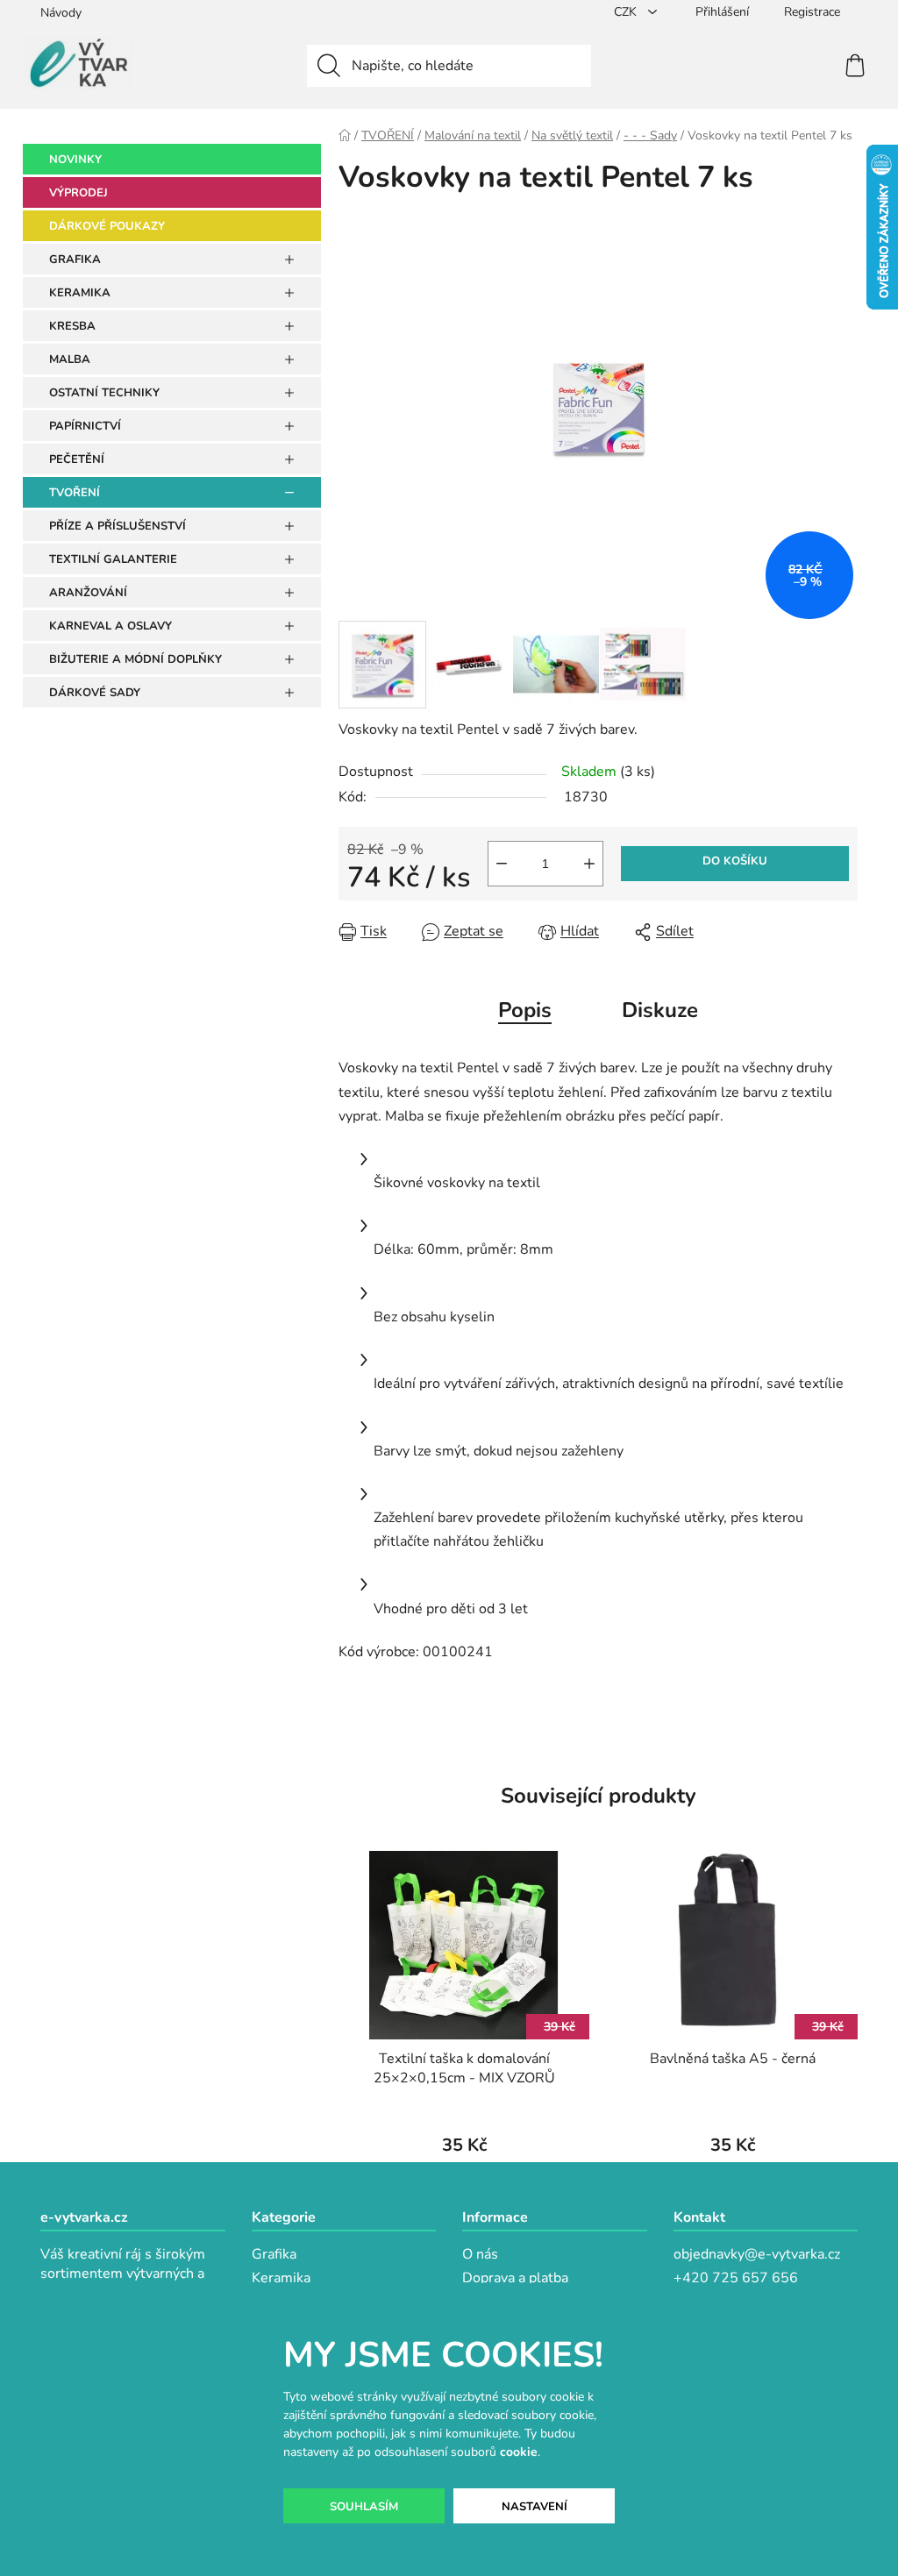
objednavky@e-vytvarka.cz (757, 2254)
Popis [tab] (525, 1010)
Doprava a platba (515, 2278)
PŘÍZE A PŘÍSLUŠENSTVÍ (118, 526)
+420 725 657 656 (736, 2278)
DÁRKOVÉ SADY (95, 693)
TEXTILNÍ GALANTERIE (113, 559)
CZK (627, 12)
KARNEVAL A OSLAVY (110, 626)
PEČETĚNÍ (77, 459)
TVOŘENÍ (75, 493)
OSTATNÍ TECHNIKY (104, 393)
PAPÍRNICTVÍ (85, 426)
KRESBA (72, 326)
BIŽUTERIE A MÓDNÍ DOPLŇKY (135, 659)
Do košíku (735, 861)
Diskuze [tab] (660, 1010)
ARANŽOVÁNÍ (88, 593)
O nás (480, 2254)
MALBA (70, 359)
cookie (519, 2452)
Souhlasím (364, 2507)
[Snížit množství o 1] (502, 864)
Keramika (281, 2278)
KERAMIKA (80, 293)
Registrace (812, 12)
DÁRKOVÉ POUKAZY (107, 226)
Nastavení (535, 2507)
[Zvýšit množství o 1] (589, 864)
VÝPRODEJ (78, 193)
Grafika (274, 2254)
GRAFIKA (75, 260)
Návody (61, 13)
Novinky (75, 160)
